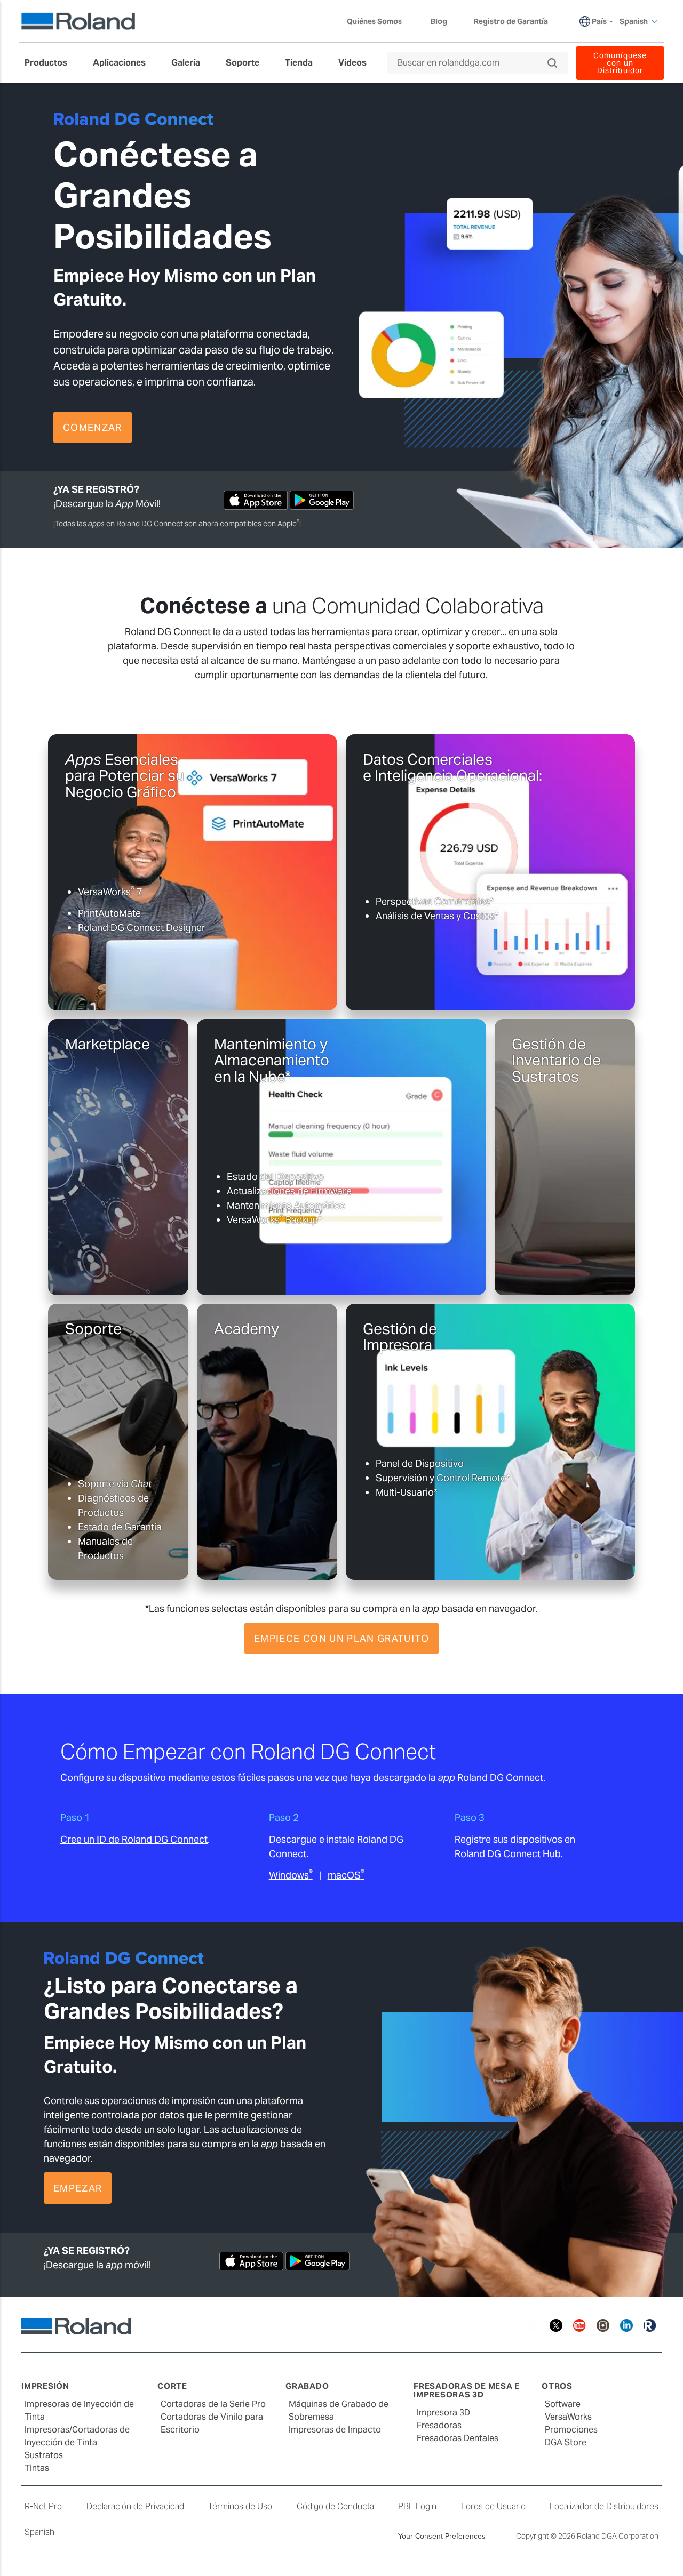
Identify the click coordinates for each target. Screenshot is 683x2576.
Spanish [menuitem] (634, 21)
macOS (346, 1875)
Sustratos (44, 2455)
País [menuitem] (599, 21)
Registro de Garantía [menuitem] (511, 21)
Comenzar (93, 427)
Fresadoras (439, 2425)
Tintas (37, 2468)
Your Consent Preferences (442, 2536)
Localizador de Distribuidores (604, 2506)
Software (563, 2404)
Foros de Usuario (493, 2506)
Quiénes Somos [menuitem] (374, 21)
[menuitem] (51, 63)
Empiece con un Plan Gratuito (341, 1638)
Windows (291, 1875)
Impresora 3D (443, 2413)
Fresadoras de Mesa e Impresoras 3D (467, 2390)
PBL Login (417, 2506)
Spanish (39, 2532)
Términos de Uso (240, 2506)
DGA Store (566, 2442)
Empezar (289, 982)
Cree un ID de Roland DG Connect (134, 1839)
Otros (557, 2386)
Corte (172, 2386)
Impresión (45, 2386)
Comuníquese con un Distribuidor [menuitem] (620, 63)
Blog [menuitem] (439, 21)
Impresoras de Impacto (335, 2430)
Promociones (571, 2430)
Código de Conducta (335, 2506)
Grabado (307, 2386)
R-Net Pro (43, 2506)
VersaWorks (568, 2417)
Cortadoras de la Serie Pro (213, 2404)
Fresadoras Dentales (458, 2438)
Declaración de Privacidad (135, 2506)
